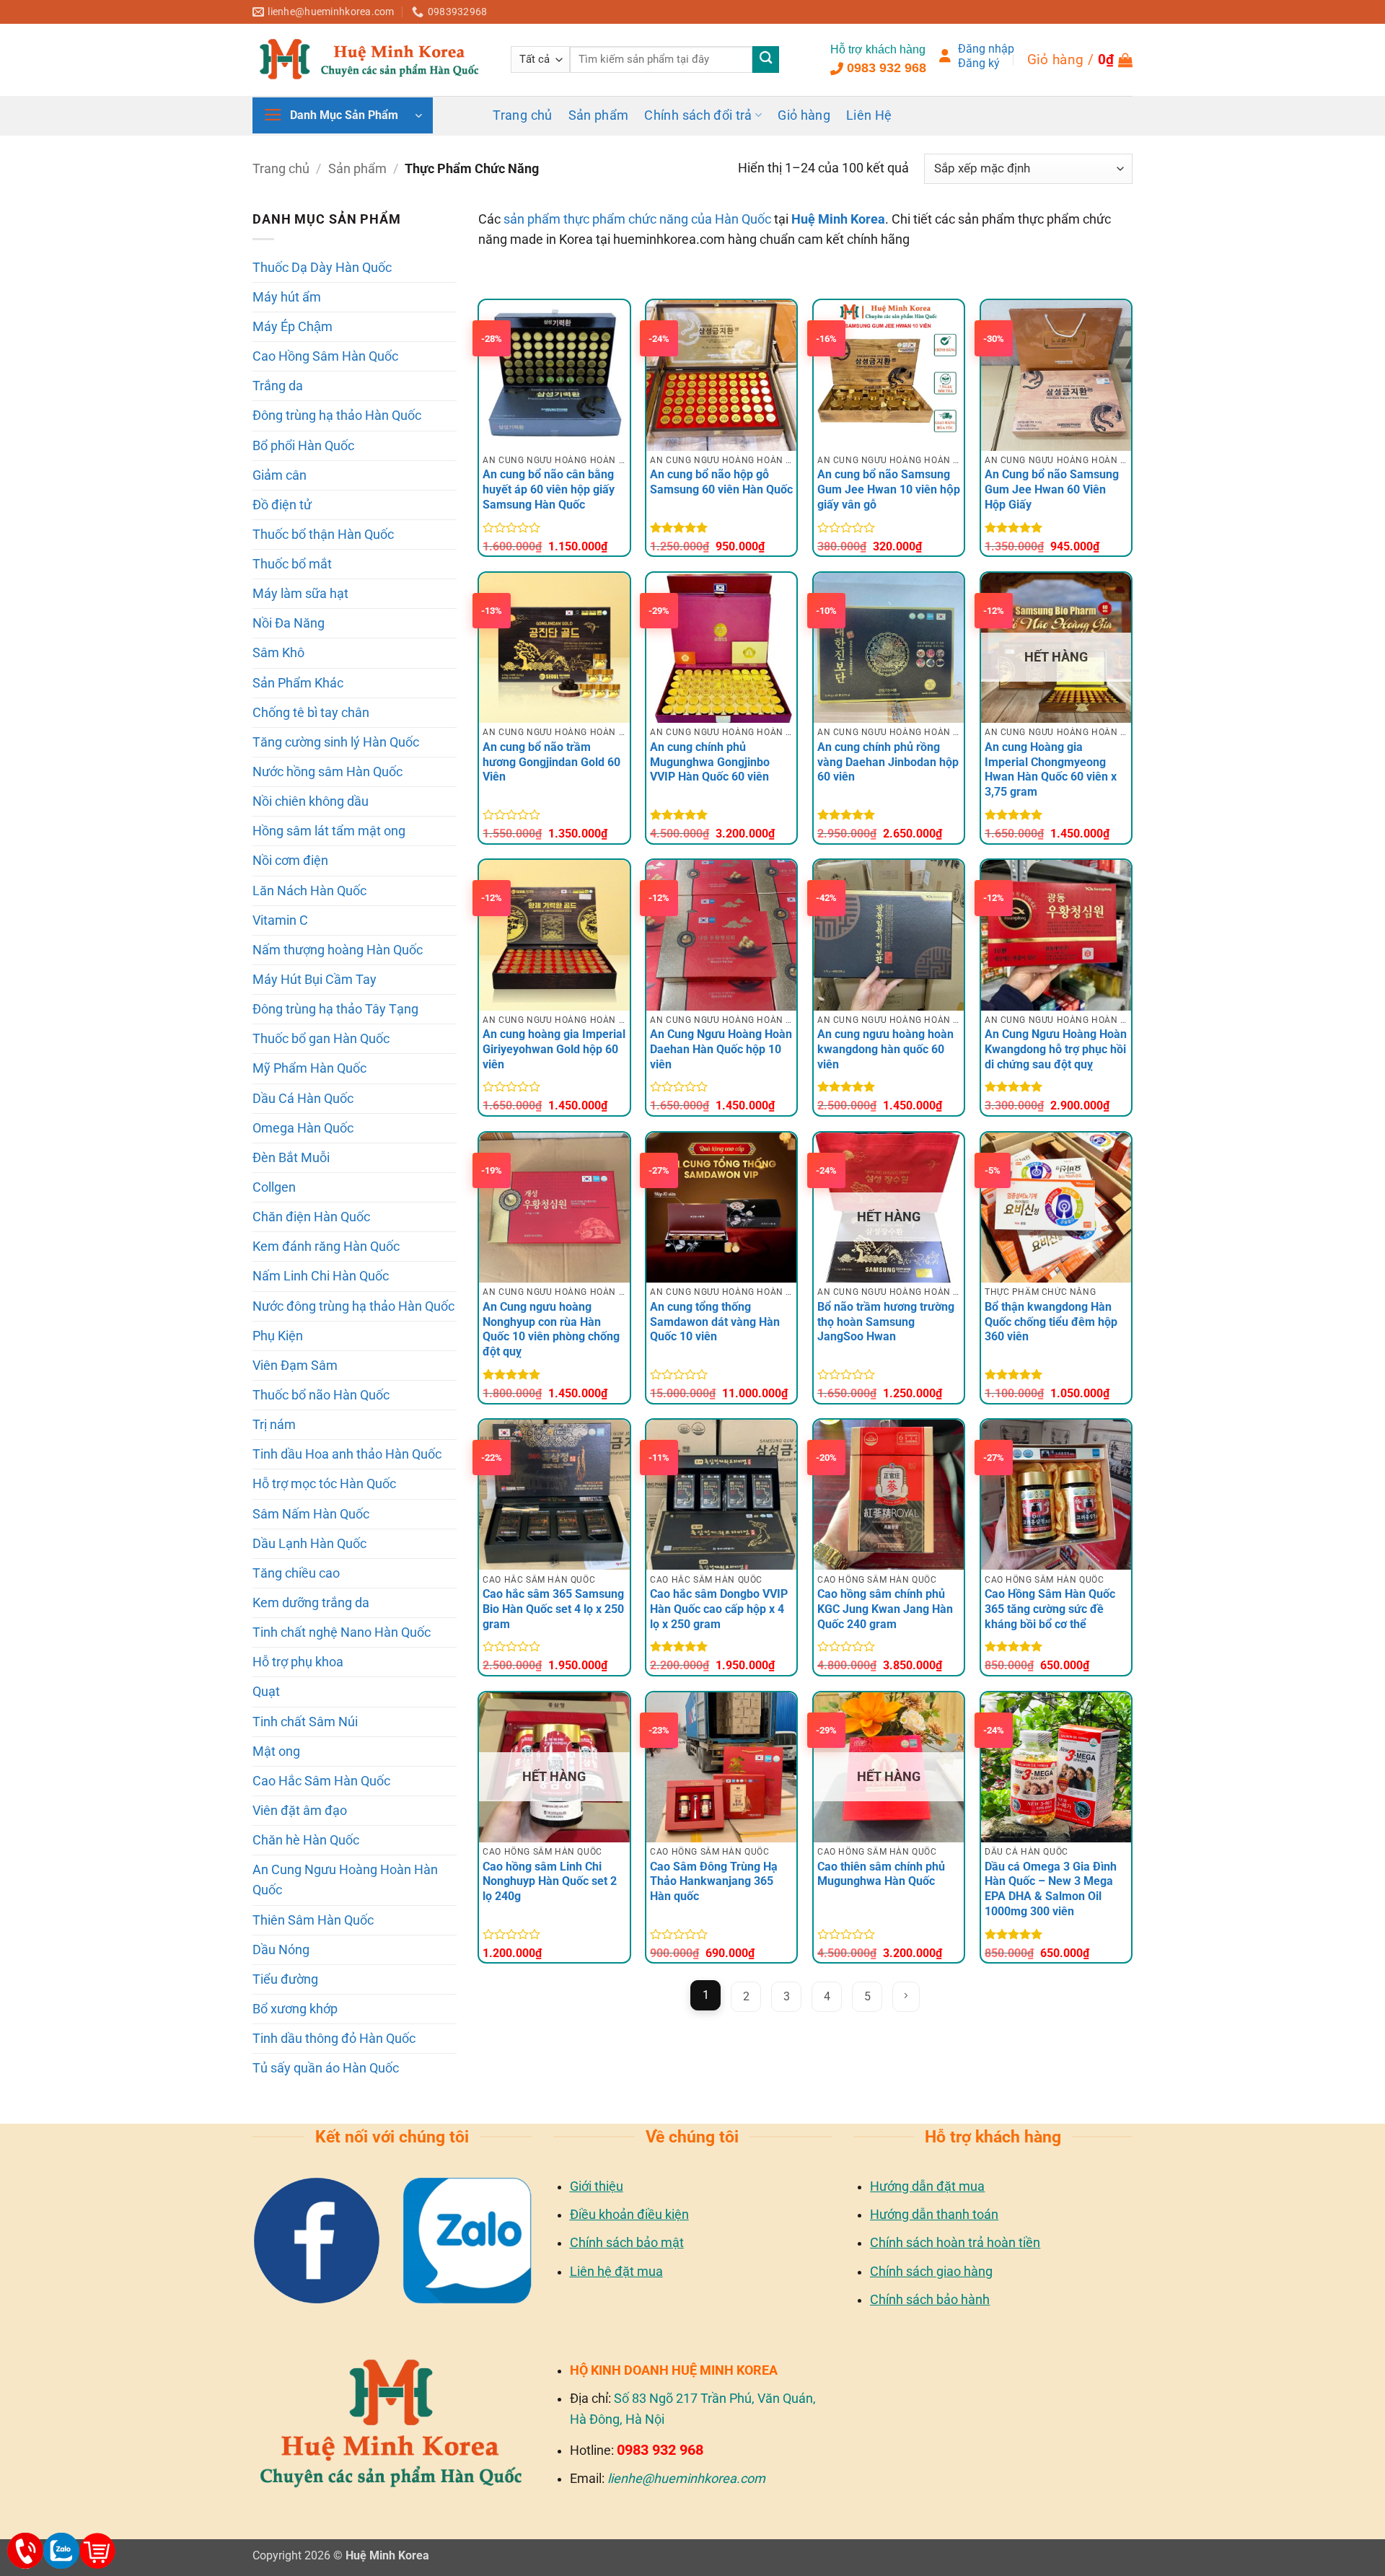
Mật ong (276, 1751)
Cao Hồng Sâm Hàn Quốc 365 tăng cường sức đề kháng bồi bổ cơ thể (1050, 1609)
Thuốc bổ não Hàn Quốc (321, 1395)
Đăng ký (979, 63)
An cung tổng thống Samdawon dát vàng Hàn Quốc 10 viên (715, 1322)
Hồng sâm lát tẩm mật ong (329, 831)
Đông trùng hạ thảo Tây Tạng (335, 1009)
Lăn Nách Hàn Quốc (309, 891)
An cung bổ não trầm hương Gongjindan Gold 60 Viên (551, 762)
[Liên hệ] (25, 2551)
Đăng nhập (986, 49)
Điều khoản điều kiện (629, 2214)
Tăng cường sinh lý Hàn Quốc (336, 742)
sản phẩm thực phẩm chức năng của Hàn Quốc (637, 219)
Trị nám (274, 1425)
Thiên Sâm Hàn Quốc (313, 1920)
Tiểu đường (285, 1979)
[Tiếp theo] (906, 1997)
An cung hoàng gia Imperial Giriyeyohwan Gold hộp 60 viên (554, 1049)
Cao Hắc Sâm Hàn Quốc (321, 1781)
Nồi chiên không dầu (311, 801)
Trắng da (278, 386)
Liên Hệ (869, 115)
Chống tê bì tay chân (311, 713)
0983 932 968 (887, 68)
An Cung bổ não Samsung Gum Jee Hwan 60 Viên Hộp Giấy (1052, 489)
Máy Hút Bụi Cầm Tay (315, 980)
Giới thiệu (597, 2186)
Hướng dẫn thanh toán (934, 2214)
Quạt (266, 1692)
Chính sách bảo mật (627, 2242)
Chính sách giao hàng (931, 2271)
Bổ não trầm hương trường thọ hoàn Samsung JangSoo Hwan (886, 1322)
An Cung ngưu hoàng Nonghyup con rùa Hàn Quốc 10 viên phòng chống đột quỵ (551, 1329)
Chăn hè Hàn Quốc (306, 1840)
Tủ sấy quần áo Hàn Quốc (326, 2068)
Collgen (274, 1187)
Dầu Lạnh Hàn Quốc (309, 1544)
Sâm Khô (278, 653)
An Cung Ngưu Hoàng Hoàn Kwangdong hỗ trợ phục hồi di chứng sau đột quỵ (1056, 1049)
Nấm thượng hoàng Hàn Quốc (338, 950)
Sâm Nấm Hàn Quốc (311, 1514)
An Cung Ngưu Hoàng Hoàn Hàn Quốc (345, 1880)
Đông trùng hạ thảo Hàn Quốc (337, 416)
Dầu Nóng (281, 1950)
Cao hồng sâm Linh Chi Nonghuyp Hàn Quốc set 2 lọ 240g (550, 1882)
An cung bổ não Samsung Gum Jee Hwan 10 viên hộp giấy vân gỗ (889, 489)
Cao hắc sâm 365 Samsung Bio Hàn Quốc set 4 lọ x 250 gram (553, 1609)
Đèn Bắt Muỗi (291, 1158)
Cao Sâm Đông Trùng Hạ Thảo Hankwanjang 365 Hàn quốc (714, 1882)
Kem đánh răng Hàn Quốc (326, 1247)
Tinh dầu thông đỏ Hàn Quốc (334, 2039)
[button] (1080, 60)
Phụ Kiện (278, 1336)
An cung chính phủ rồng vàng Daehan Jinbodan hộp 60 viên (888, 762)
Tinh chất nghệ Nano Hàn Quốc (342, 1632)
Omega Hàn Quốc (303, 1128)
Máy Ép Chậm (293, 327)
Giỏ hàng (804, 115)
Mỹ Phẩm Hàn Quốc (309, 1068)
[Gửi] (766, 60)
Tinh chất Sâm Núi (305, 1722)
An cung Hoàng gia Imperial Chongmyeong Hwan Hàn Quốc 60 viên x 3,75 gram (1051, 769)
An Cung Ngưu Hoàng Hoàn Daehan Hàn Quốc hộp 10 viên (721, 1049)
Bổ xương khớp (295, 2009)
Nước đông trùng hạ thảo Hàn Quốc (353, 1306)
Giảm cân (280, 475)
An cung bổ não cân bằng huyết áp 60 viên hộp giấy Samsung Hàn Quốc (549, 489)
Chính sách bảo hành (930, 2299)
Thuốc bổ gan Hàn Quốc (321, 1039)
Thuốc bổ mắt (292, 564)
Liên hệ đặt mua (616, 2271)
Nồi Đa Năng (289, 623)
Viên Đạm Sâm (295, 1366)
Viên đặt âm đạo (300, 1811)
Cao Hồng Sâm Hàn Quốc (325, 356)
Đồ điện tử (282, 505)
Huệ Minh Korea (838, 219)
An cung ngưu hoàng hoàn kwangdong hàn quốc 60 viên (885, 1049)
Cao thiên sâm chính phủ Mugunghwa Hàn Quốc (881, 1874)
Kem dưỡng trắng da (311, 1603)
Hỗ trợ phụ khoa (298, 1662)
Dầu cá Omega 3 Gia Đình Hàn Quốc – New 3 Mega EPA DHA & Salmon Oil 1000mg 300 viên (1051, 1889)
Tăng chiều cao (296, 1573)
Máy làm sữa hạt (300, 594)
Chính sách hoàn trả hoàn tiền (955, 2242)
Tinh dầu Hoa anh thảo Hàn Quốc (347, 1454)
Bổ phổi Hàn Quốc (303, 446)
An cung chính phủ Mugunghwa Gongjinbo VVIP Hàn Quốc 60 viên (710, 762)
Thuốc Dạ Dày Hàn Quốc (322, 268)
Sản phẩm (599, 115)
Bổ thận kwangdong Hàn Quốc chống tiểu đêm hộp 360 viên (1051, 1322)
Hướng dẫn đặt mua (927, 2186)
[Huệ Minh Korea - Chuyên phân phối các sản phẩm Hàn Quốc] (371, 59)
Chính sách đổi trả (698, 115)
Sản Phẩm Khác (298, 683)
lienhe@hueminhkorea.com (686, 2478)
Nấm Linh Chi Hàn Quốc (321, 1276)
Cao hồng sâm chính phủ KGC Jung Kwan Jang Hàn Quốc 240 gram (885, 1609)
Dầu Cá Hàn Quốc (303, 1099)
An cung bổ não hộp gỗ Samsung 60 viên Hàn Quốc (721, 482)
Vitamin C (280, 920)
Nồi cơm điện (290, 861)
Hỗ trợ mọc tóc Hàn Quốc (324, 1484)
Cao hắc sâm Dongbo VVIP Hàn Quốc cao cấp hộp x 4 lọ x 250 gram (719, 1609)
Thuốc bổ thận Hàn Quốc (323, 535)
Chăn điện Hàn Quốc (311, 1217)
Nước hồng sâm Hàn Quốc (327, 772)
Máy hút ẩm (287, 297)
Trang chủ (522, 115)
